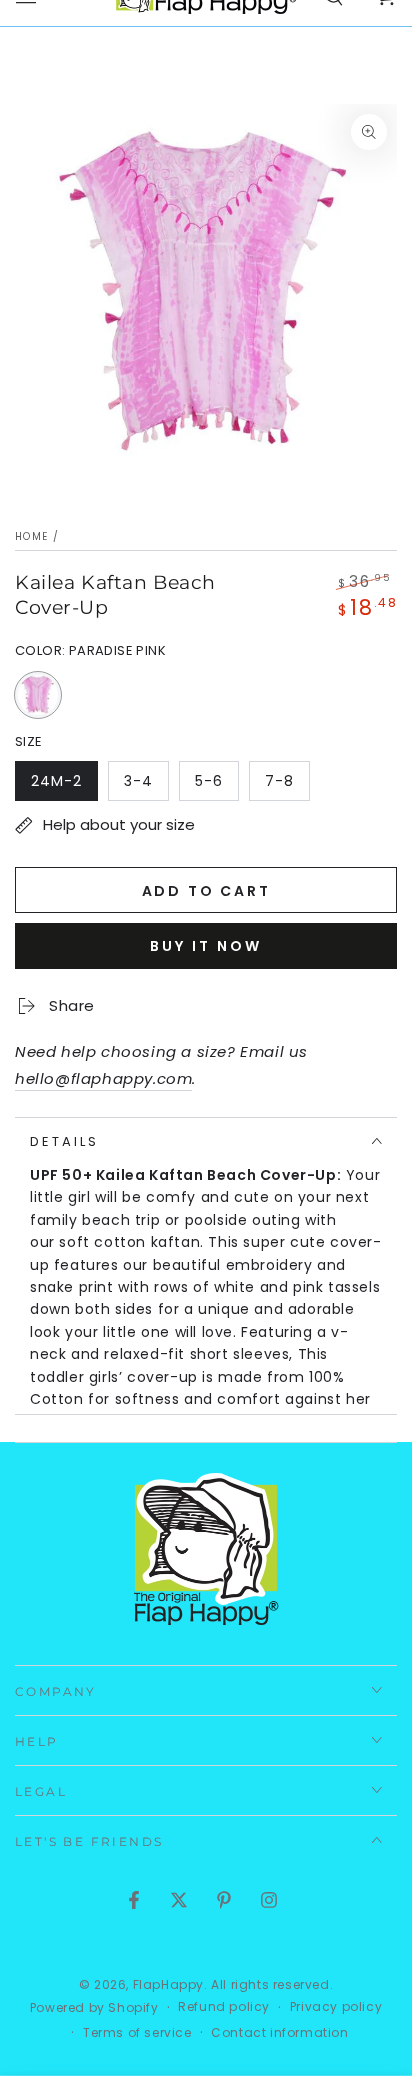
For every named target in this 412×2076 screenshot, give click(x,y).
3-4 (146, 786)
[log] (206, 1332)
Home (31, 536)
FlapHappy (168, 1984)
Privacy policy (336, 2007)
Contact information (279, 2033)
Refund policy (224, 2007)
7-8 (287, 786)
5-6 (216, 786)
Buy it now (206, 946)
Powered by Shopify (94, 2008)
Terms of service (137, 2033)
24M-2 (64, 786)
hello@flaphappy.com (103, 1078)
